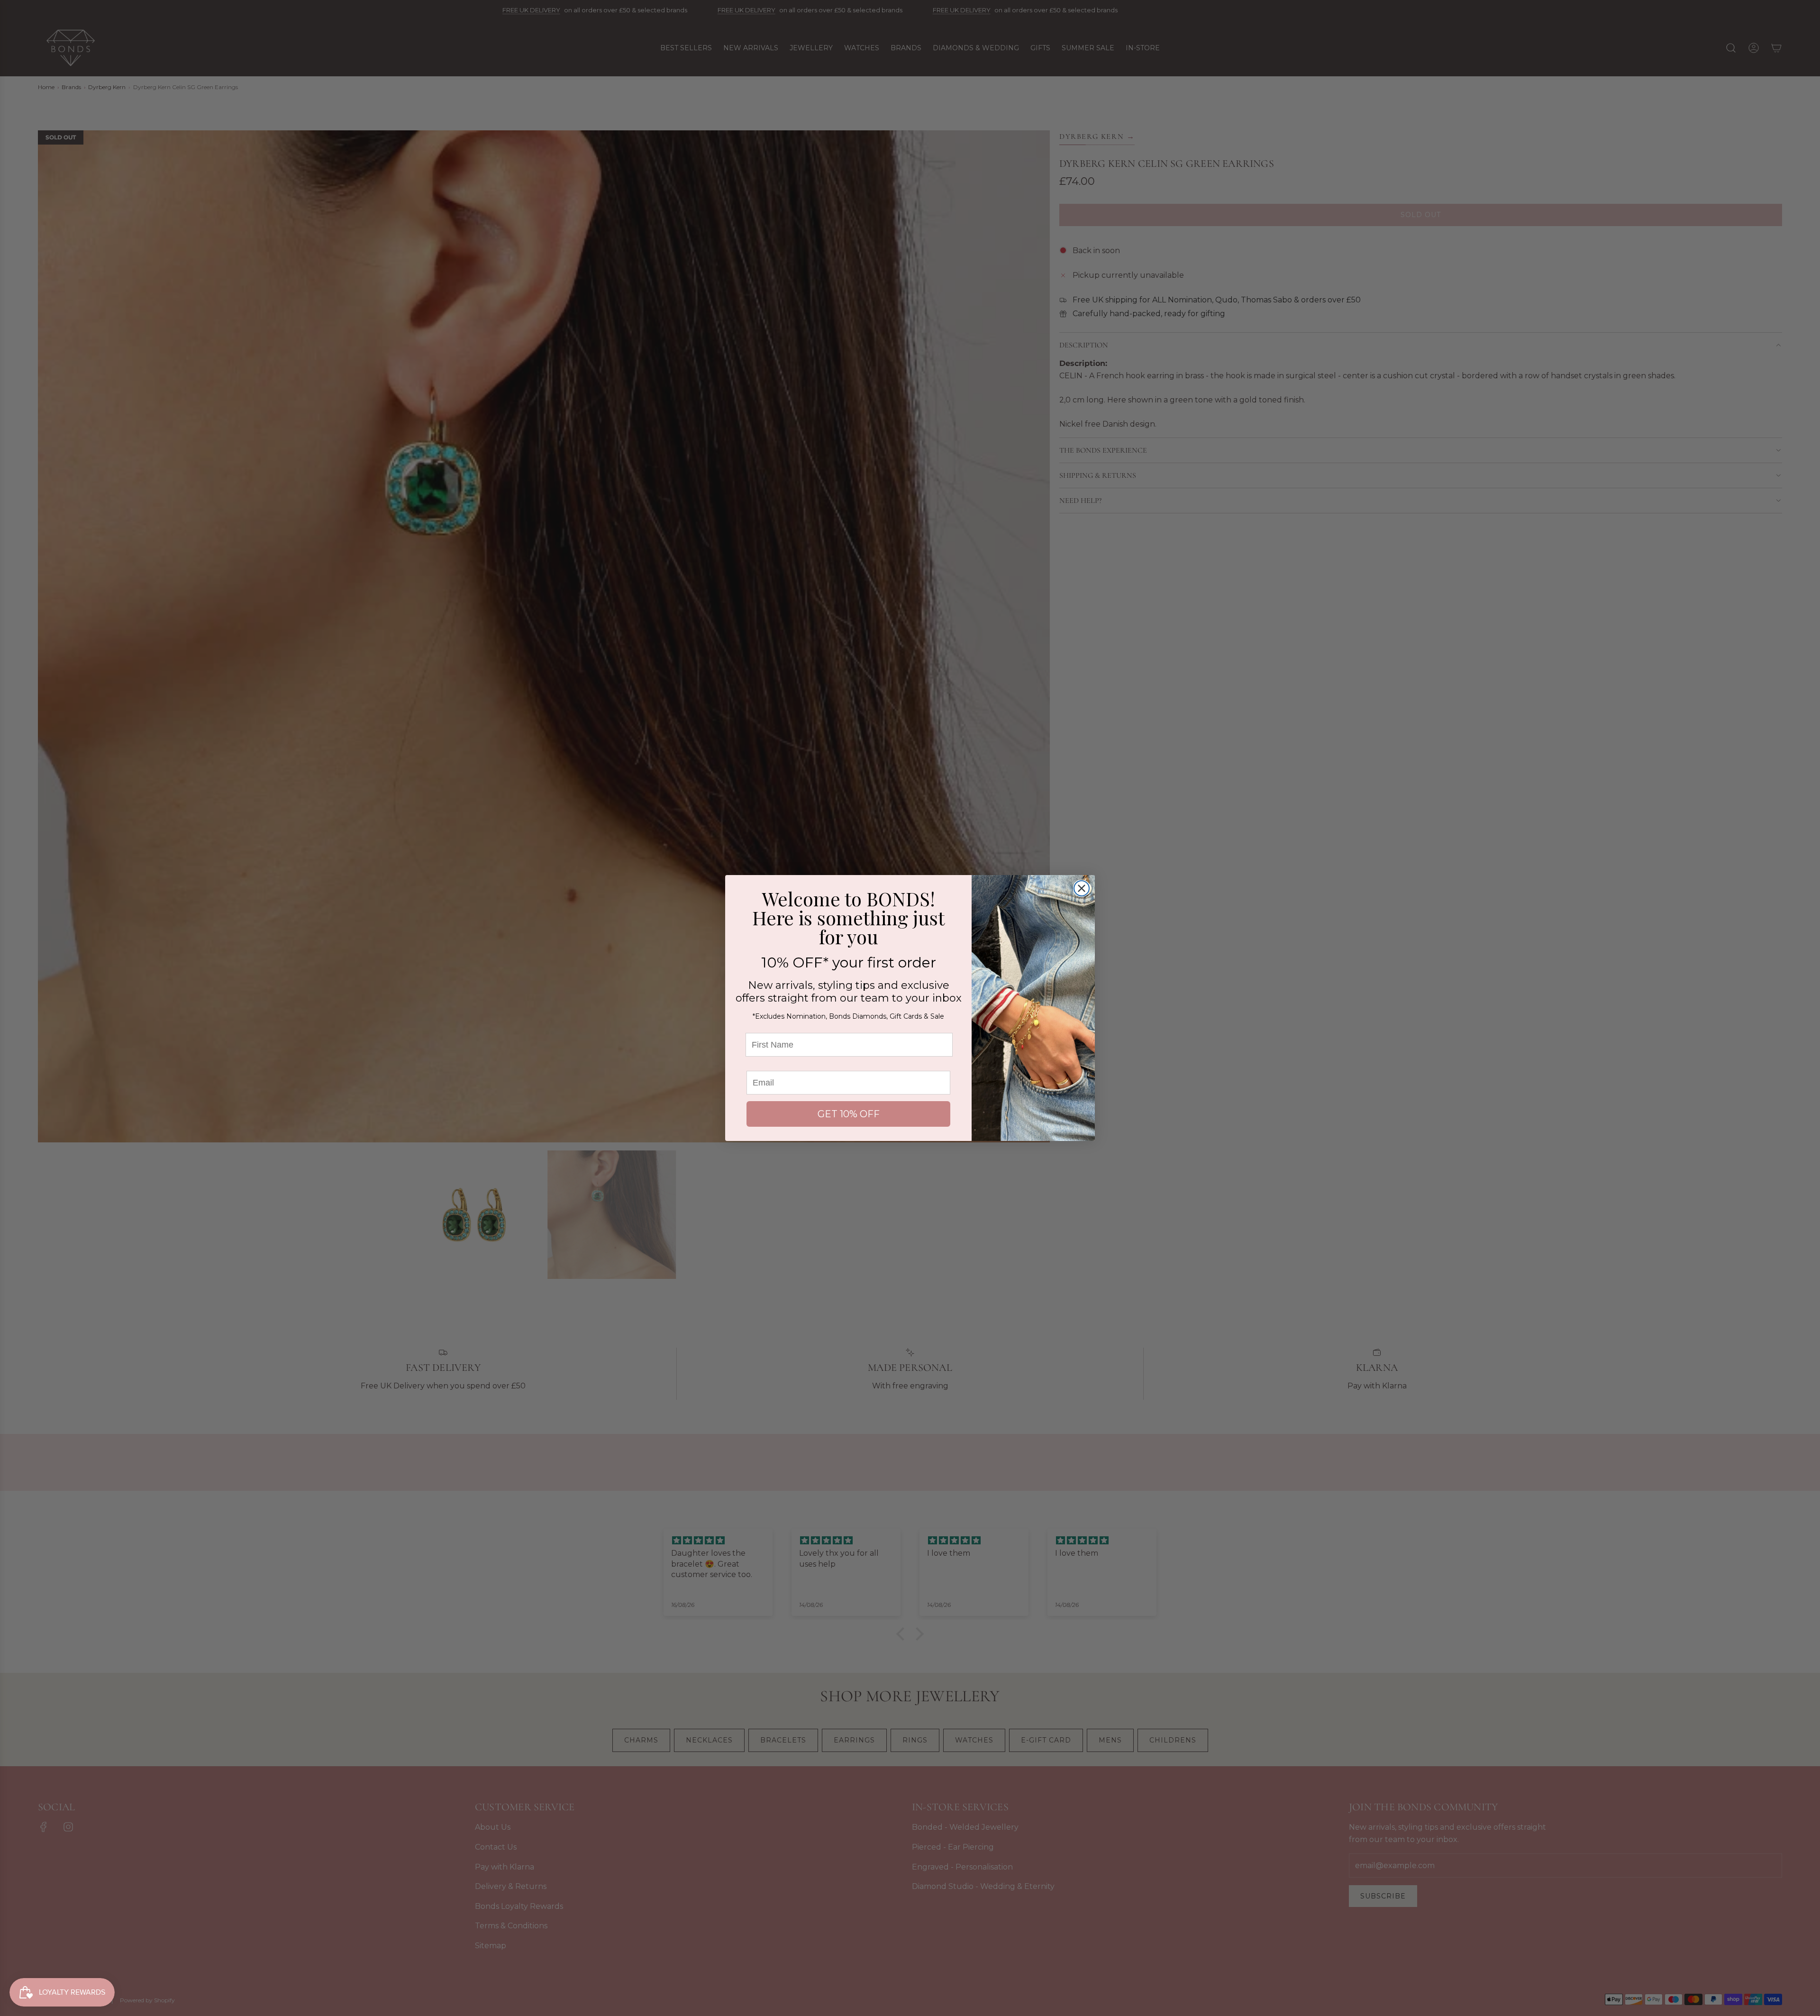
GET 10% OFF (849, 1114)
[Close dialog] (1082, 888)
